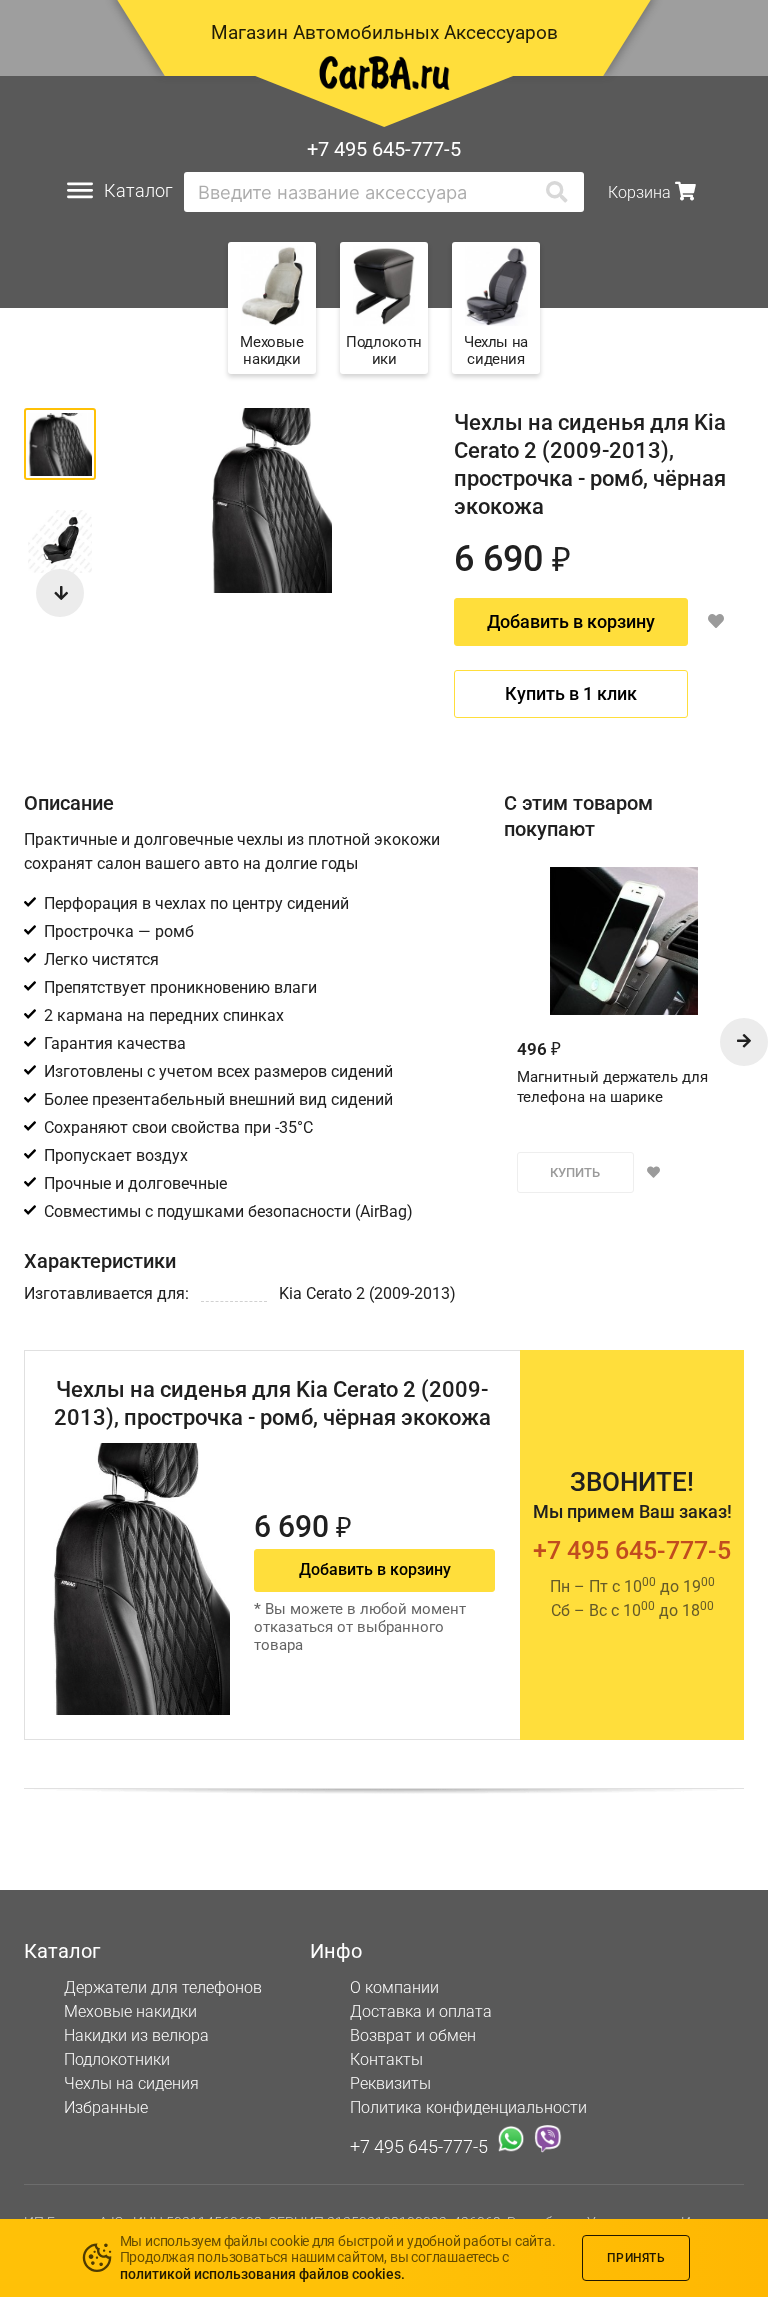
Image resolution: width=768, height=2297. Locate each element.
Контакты (386, 2059)
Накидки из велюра (136, 2035)
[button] (60, 593)
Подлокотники (117, 2059)
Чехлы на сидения (131, 2083)
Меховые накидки (130, 2011)
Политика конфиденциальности (468, 2107)
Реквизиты (390, 2083)
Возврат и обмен (413, 2035)
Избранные (106, 2107)
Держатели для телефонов (163, 1987)
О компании (394, 1987)
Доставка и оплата (421, 2011)
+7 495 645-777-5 (384, 149)
